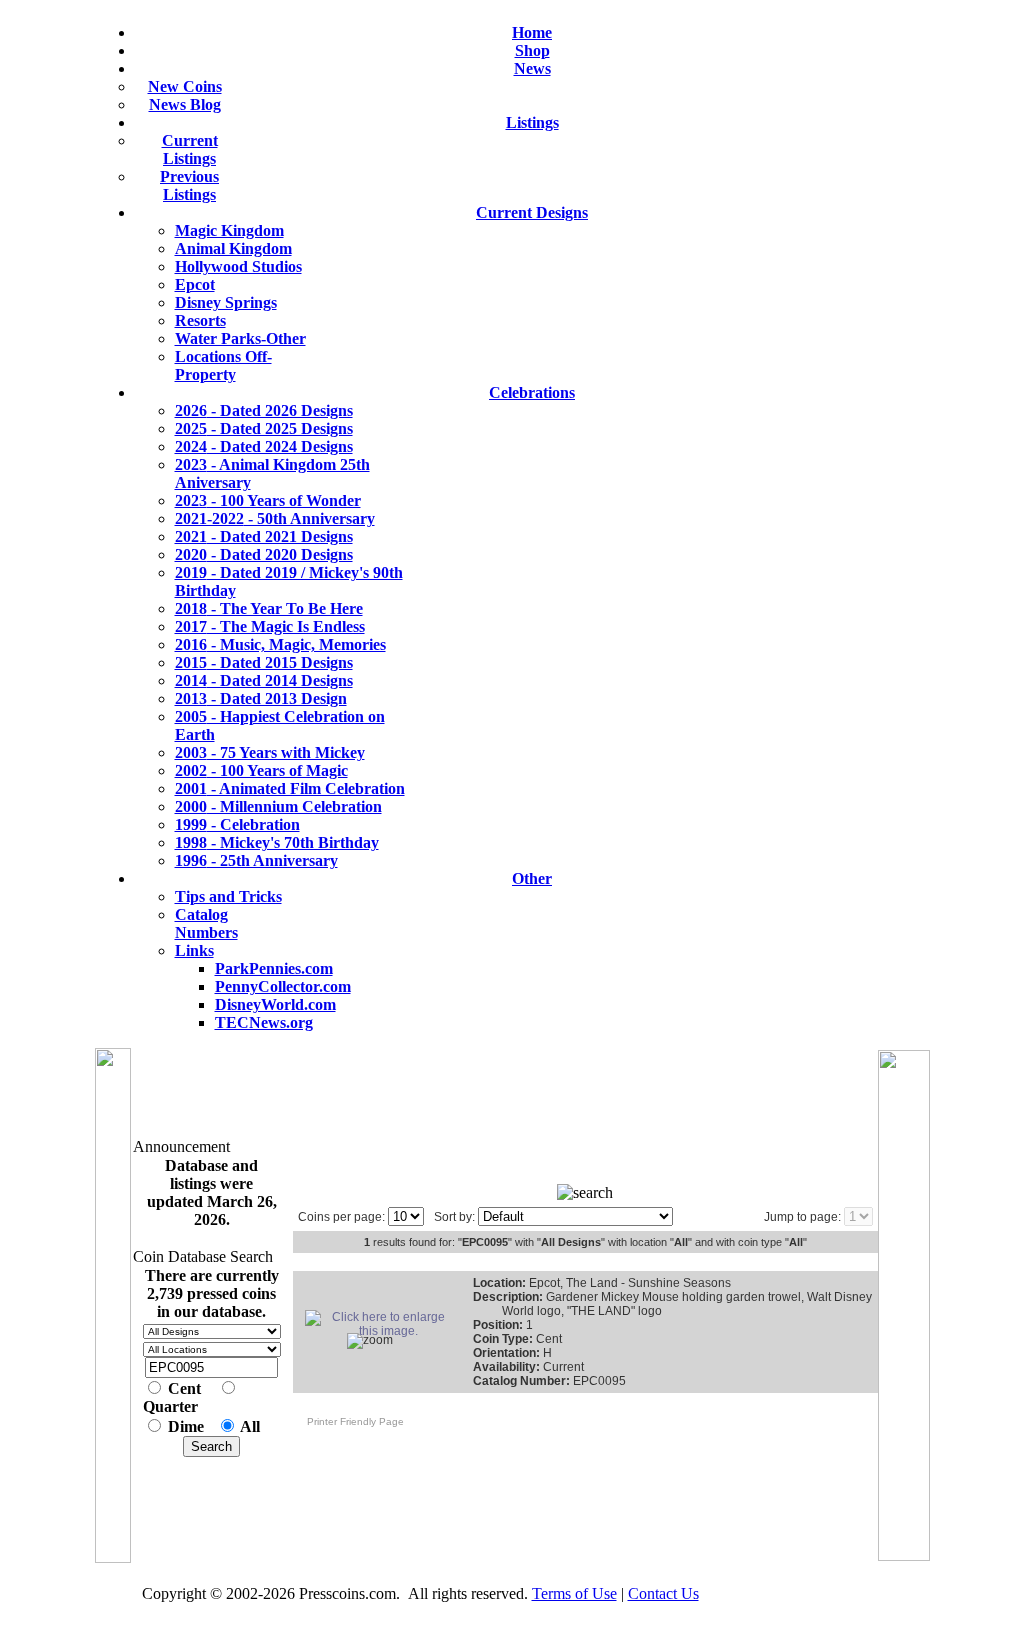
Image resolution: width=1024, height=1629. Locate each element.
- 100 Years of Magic (261, 770)
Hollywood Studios (238, 266)
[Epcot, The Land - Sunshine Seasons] (380, 1331)
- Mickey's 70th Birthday (277, 842)
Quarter (170, 1406)
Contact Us (663, 1593)
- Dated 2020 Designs (264, 554)
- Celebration (237, 824)
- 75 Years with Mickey (270, 752)
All (250, 1426)
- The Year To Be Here (269, 608)
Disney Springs (226, 302)
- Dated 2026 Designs (264, 410)
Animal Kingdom (233, 248)
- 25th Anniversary (256, 860)
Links (194, 950)
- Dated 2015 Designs (264, 662)
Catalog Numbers (206, 923)
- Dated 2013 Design (261, 698)
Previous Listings (189, 185)
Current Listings (190, 149)
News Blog (185, 104)
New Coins (185, 86)
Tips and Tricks (228, 896)
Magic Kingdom (229, 230)
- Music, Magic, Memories (280, 644)
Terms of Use (574, 1593)
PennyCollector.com (283, 986)
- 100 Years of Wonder (268, 500)
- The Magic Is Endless (270, 626)
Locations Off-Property (223, 365)
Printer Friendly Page (351, 1421)
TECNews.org (264, 1022)
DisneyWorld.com (275, 1004)
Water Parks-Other (240, 338)
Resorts (200, 320)
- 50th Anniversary (275, 518)
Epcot (195, 284)
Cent (184, 1388)
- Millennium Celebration (278, 806)
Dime (186, 1426)
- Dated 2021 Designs (264, 536)
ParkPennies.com (274, 968)
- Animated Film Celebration (290, 788)
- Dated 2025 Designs (264, 428)
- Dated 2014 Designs (264, 680)
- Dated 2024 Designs (264, 446)
